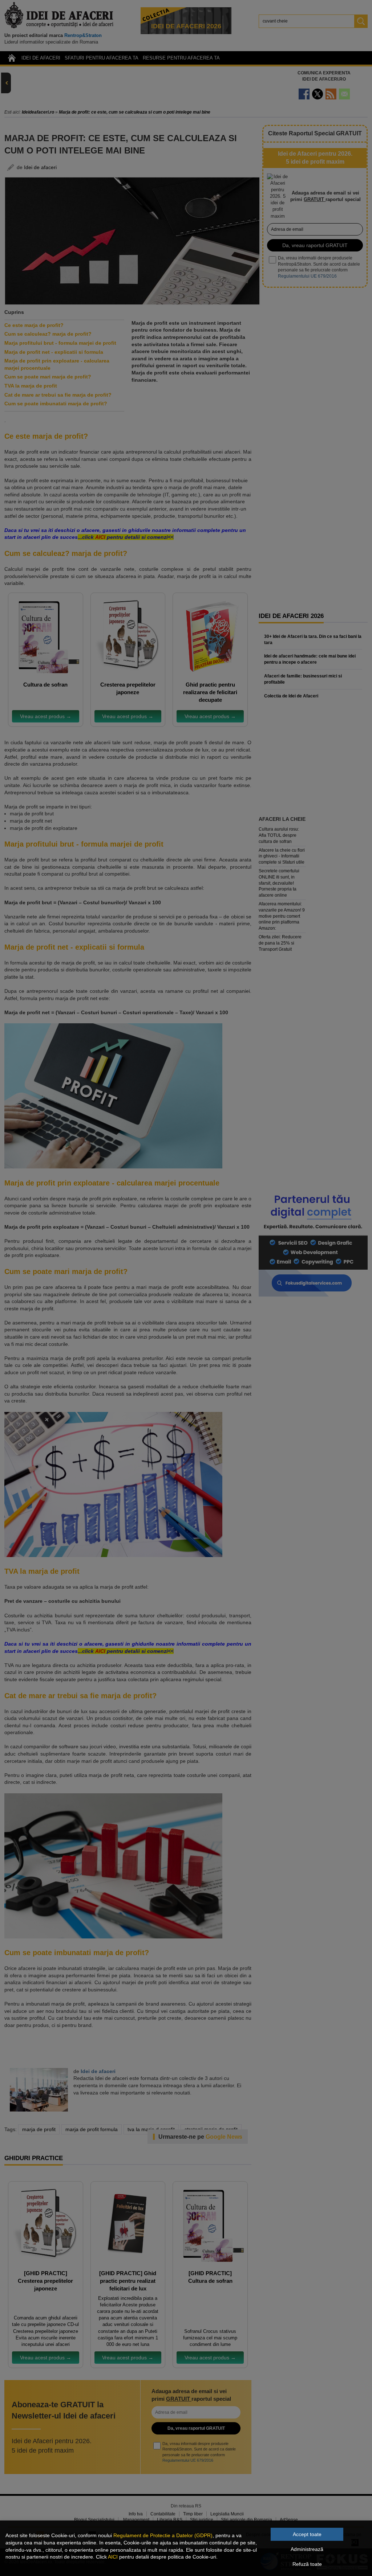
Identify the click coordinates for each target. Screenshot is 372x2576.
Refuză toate (307, 2564)
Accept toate (307, 2534)
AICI (113, 2557)
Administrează (307, 2549)
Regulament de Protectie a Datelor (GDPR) (163, 2535)
